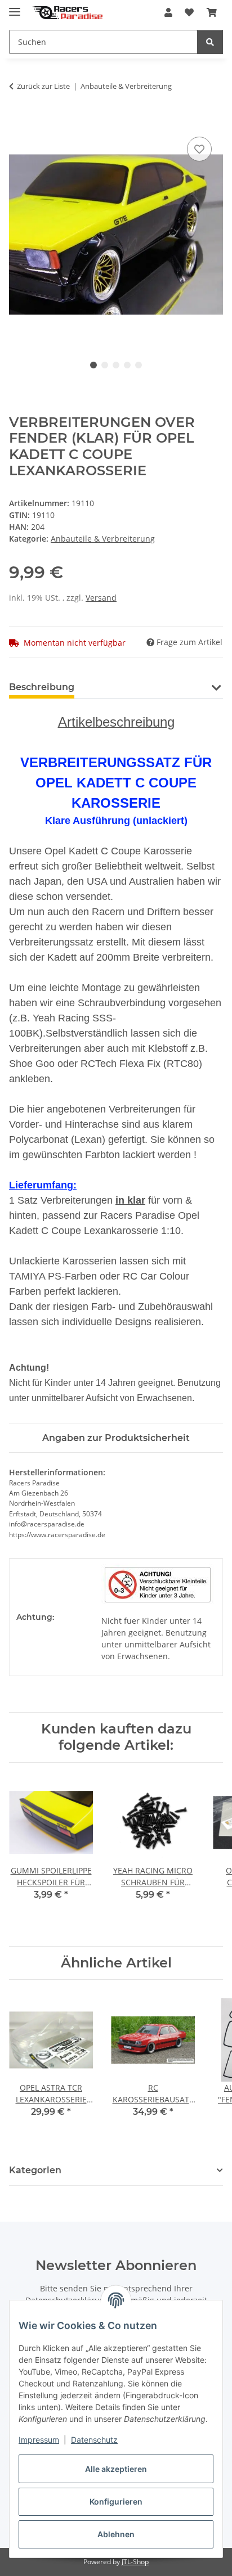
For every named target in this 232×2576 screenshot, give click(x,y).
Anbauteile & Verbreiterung (103, 539)
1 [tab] (93, 365)
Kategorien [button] (35, 2170)
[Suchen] (210, 42)
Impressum (39, 2440)
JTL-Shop (135, 2562)
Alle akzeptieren (116, 2469)
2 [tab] (105, 365)
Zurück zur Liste (43, 86)
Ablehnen (116, 2534)
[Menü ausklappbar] (15, 7)
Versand (101, 598)
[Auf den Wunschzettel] (199, 149)
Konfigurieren (116, 2501)
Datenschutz (94, 2440)
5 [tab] (139, 365)
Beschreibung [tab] (42, 687)
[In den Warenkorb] (18, 121)
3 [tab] (116, 365)
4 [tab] (127, 365)
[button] (168, 12)
